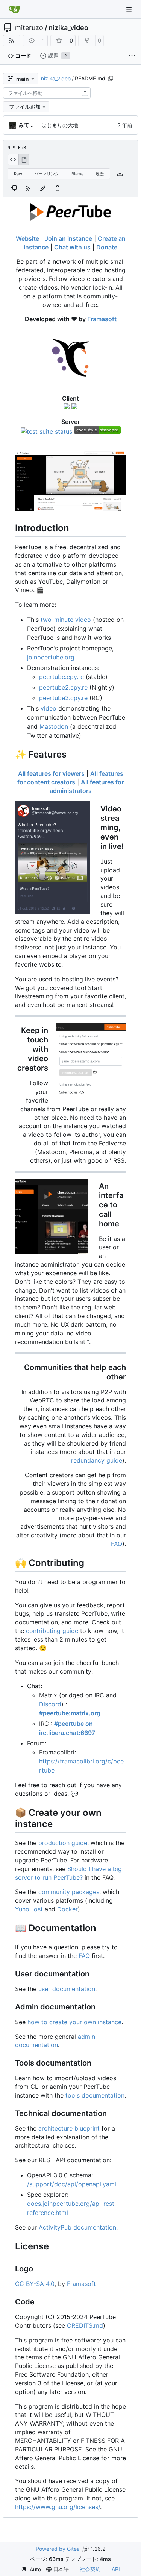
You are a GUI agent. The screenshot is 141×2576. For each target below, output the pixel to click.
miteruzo (29, 28)
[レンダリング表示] (24, 159)
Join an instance (68, 238)
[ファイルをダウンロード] (120, 174)
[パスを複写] (111, 79)
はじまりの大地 (60, 125)
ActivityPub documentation (77, 2227)
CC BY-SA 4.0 (35, 2284)
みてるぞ (29, 125)
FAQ (117, 1544)
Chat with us (72, 247)
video (49, 708)
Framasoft (102, 319)
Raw (18, 174)
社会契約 (90, 2569)
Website (27, 238)
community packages (69, 1892)
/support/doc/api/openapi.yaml (72, 2184)
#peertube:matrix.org (70, 1713)
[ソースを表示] (13, 159)
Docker (67, 1909)
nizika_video (68, 28)
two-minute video (66, 620)
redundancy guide (97, 1460)
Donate (107, 247)
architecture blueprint (69, 2128)
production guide (63, 1843)
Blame (77, 174)
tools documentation (95, 2095)
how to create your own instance (74, 2022)
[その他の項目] (132, 56)
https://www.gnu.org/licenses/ (58, 2507)
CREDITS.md (85, 2325)
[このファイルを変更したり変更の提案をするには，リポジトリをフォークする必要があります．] (43, 188)
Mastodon (54, 726)
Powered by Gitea (58, 2549)
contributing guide (52, 1631)
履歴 (100, 174)
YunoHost (29, 1909)
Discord (50, 1704)
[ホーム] (14, 9)
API (116, 2569)
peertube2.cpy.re (63, 687)
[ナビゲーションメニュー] (130, 9)
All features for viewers (51, 773)
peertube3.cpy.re (63, 698)
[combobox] (47, 93)
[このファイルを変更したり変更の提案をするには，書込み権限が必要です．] (58, 188)
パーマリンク (47, 174)
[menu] (31, 2569)
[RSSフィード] (12, 41)
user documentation (67, 1989)
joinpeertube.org (51, 657)
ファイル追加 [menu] (25, 107)
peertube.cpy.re (61, 677)
